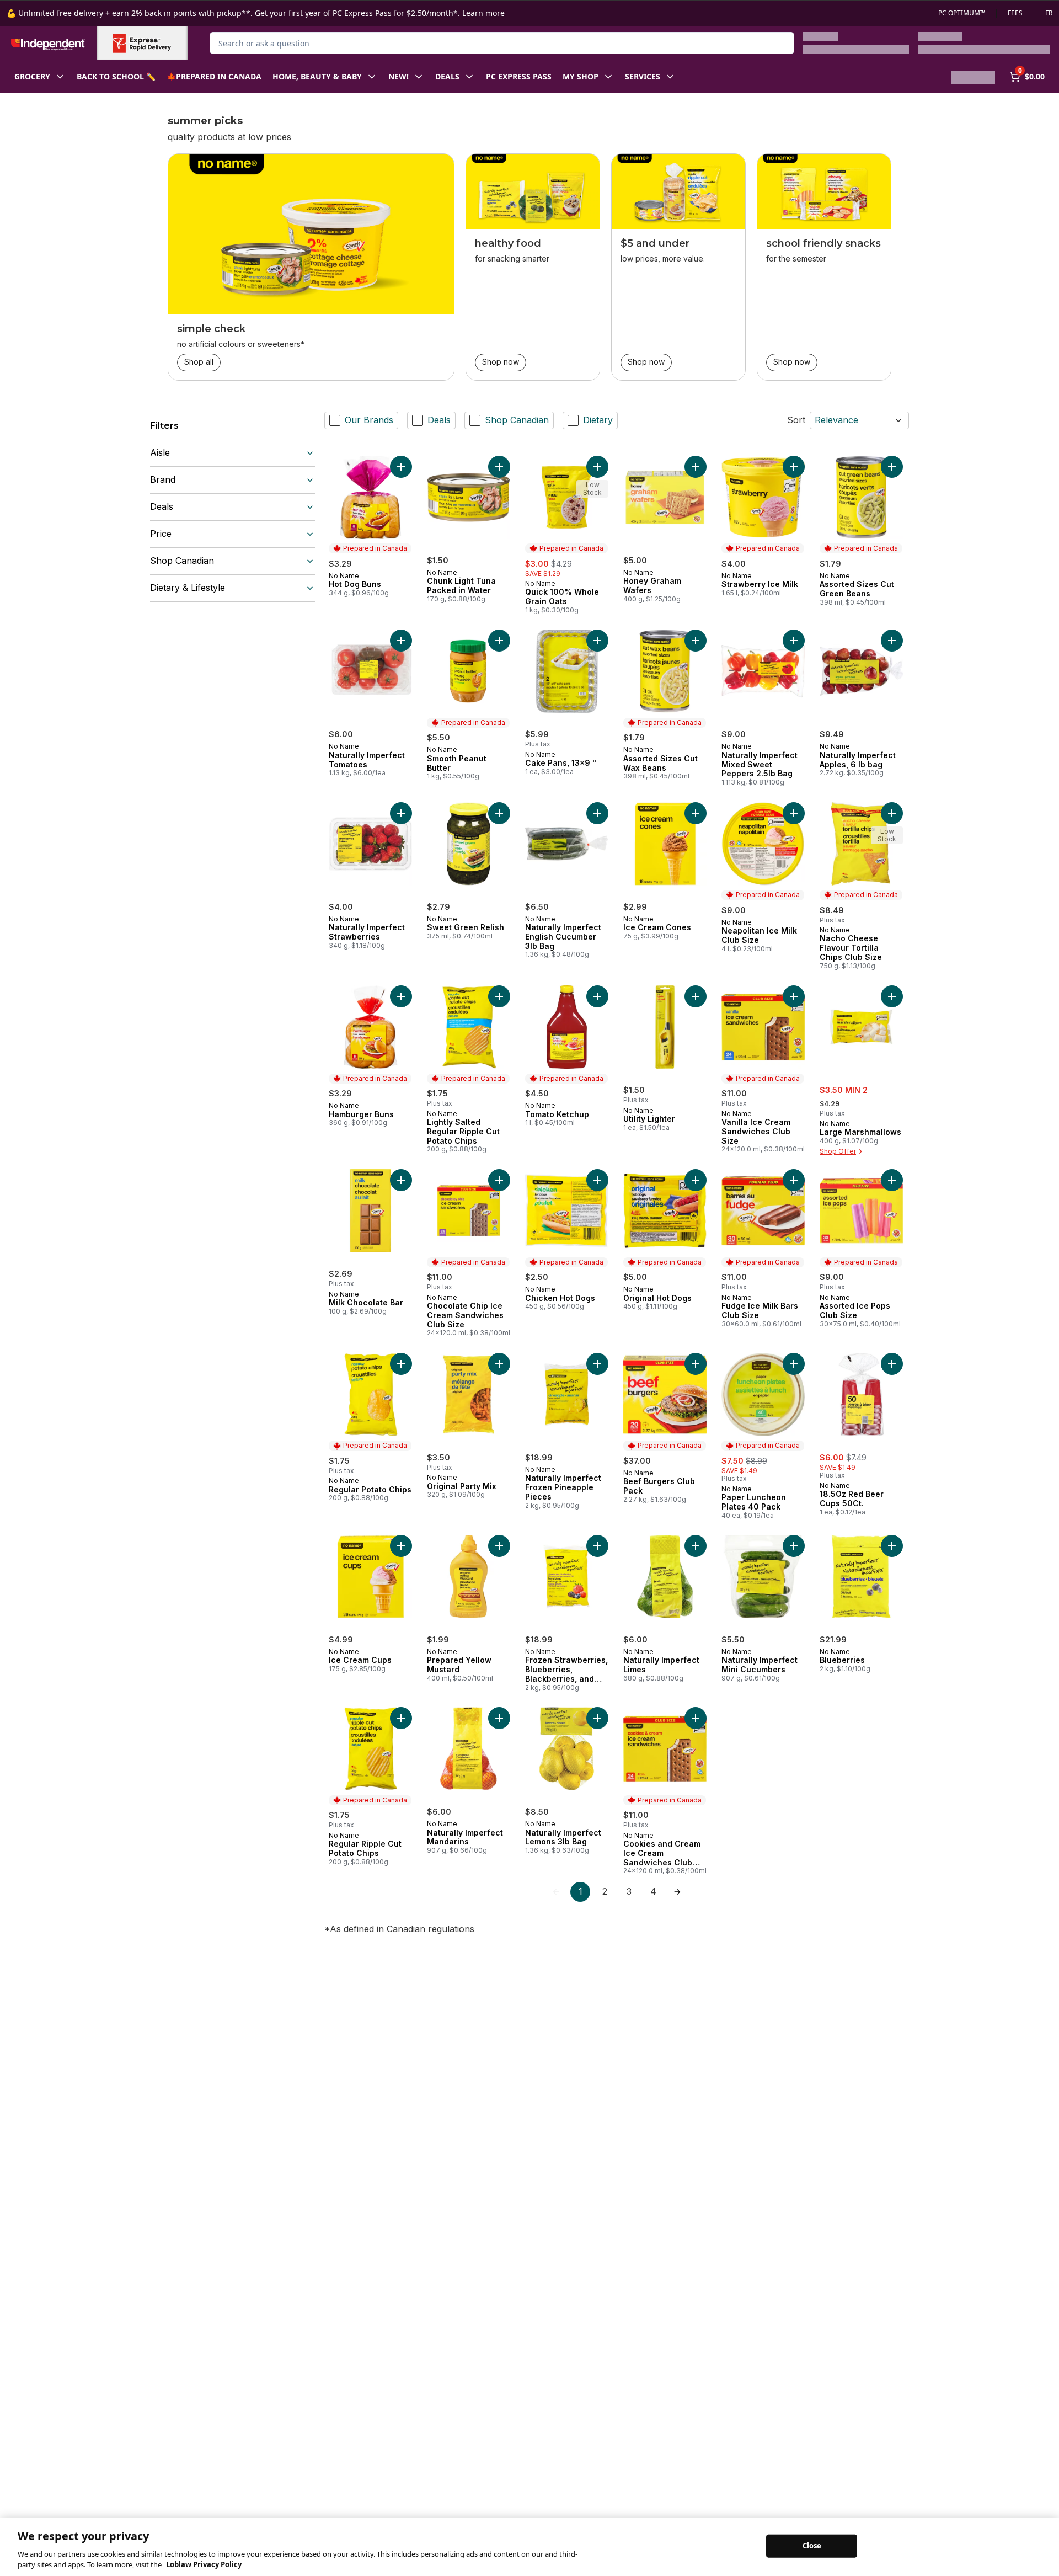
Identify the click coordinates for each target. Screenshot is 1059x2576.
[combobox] (502, 43)
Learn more (483, 13)
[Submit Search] (780, 43)
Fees (1015, 13)
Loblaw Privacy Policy (204, 2564)
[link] (556, 1892)
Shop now (501, 362)
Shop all (199, 362)
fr (1049, 13)
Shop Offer (838, 1151)
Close (812, 2546)
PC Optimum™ (962, 13)
